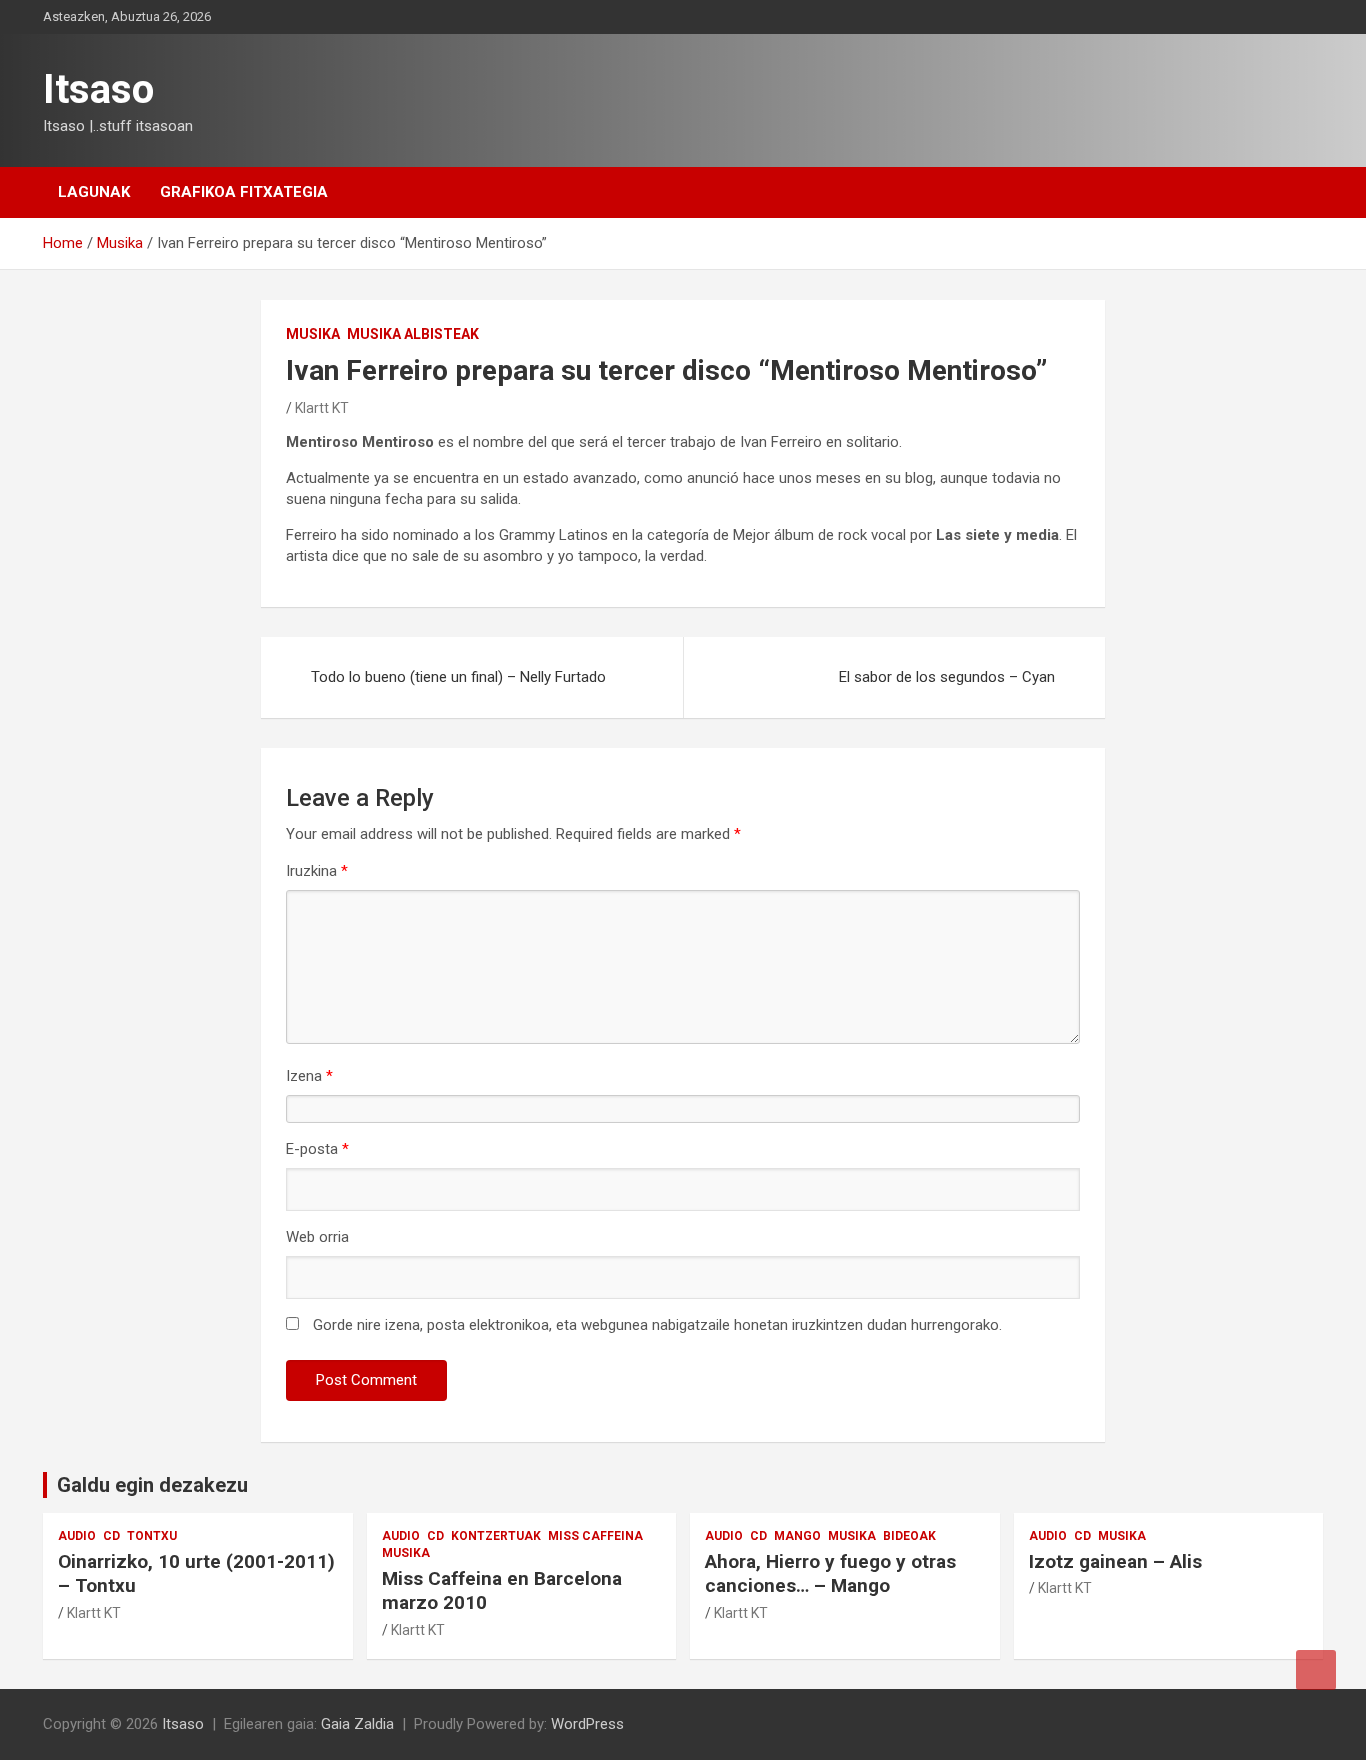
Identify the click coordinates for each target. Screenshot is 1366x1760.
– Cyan (947, 677)
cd (111, 1536)
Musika (313, 334)
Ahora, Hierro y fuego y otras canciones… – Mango (830, 1574)
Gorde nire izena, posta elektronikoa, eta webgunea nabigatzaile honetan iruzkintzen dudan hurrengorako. (657, 1325)
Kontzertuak (496, 1536)
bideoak (909, 1536)
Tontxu (152, 1536)
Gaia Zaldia (357, 1724)
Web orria (317, 1237)
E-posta (317, 1149)
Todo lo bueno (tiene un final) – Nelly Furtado (458, 677)
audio (77, 1536)
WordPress (587, 1724)
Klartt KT (322, 408)
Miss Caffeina (595, 1536)
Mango (797, 1536)
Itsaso (98, 89)
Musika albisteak (413, 334)
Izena (309, 1076)
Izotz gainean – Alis (1115, 1561)
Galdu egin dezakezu (152, 1485)
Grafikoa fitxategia (244, 192)
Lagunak (94, 192)
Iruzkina (317, 871)
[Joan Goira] (1316, 1670)
